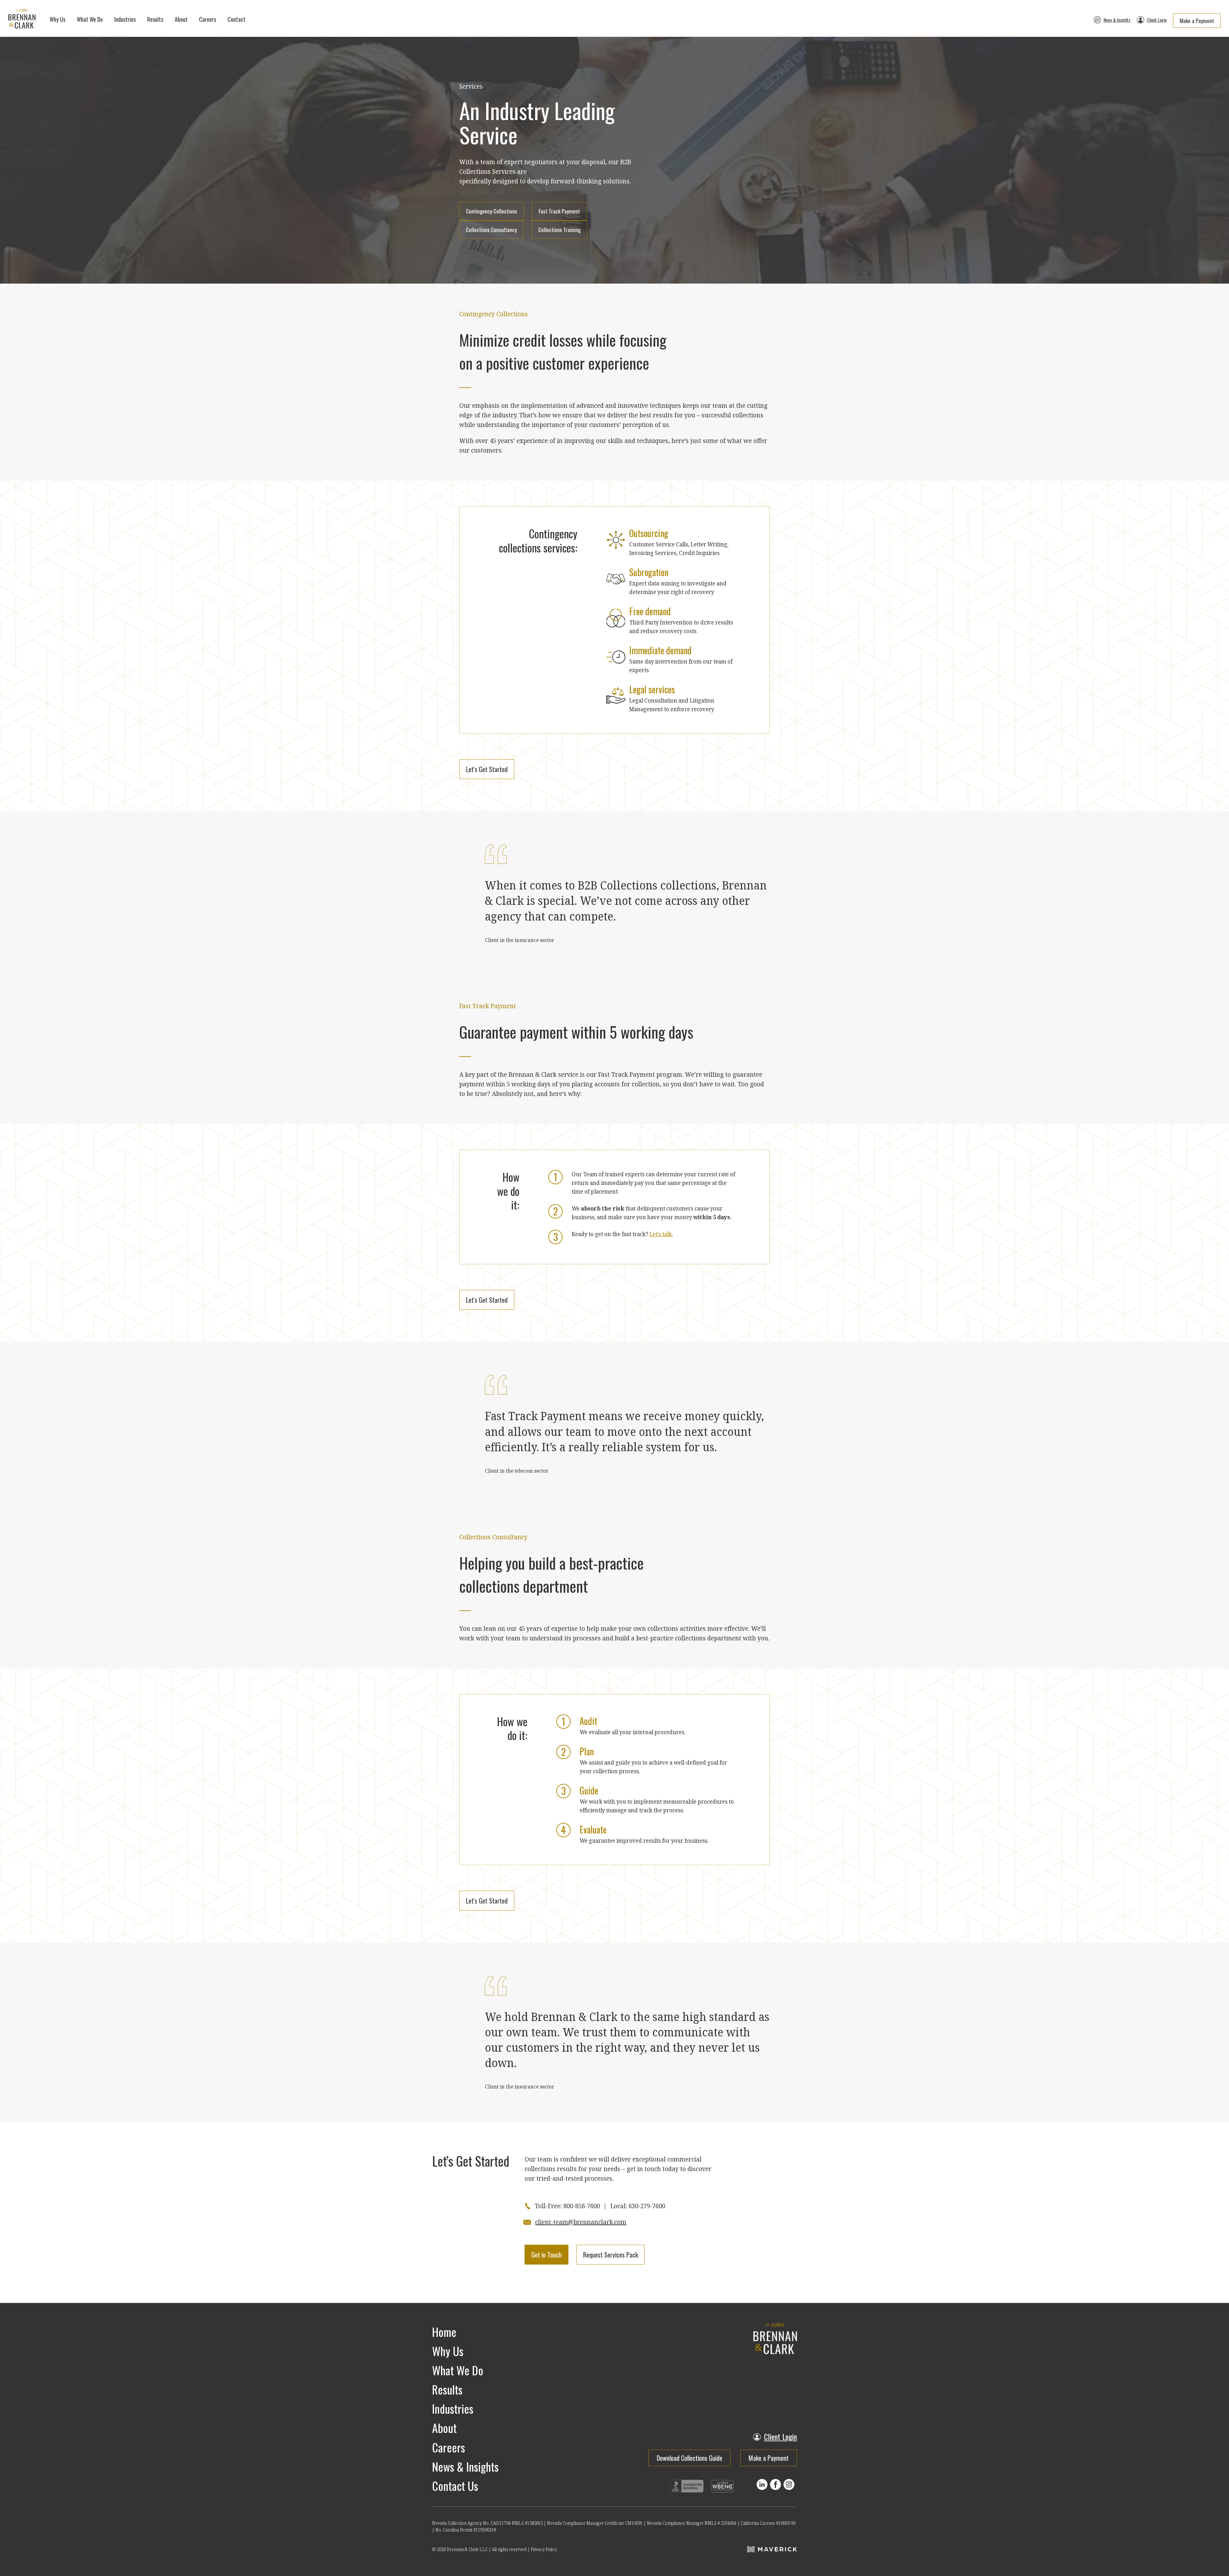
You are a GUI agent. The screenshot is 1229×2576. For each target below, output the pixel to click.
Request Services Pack (610, 2255)
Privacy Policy (544, 2549)
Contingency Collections (492, 211)
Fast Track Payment (559, 211)
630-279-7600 (647, 2206)
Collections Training (559, 230)
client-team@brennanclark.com (581, 2222)
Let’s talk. (661, 1234)
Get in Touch (546, 2255)
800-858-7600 (582, 2206)
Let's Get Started (487, 769)
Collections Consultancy (491, 230)
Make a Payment (1197, 21)
